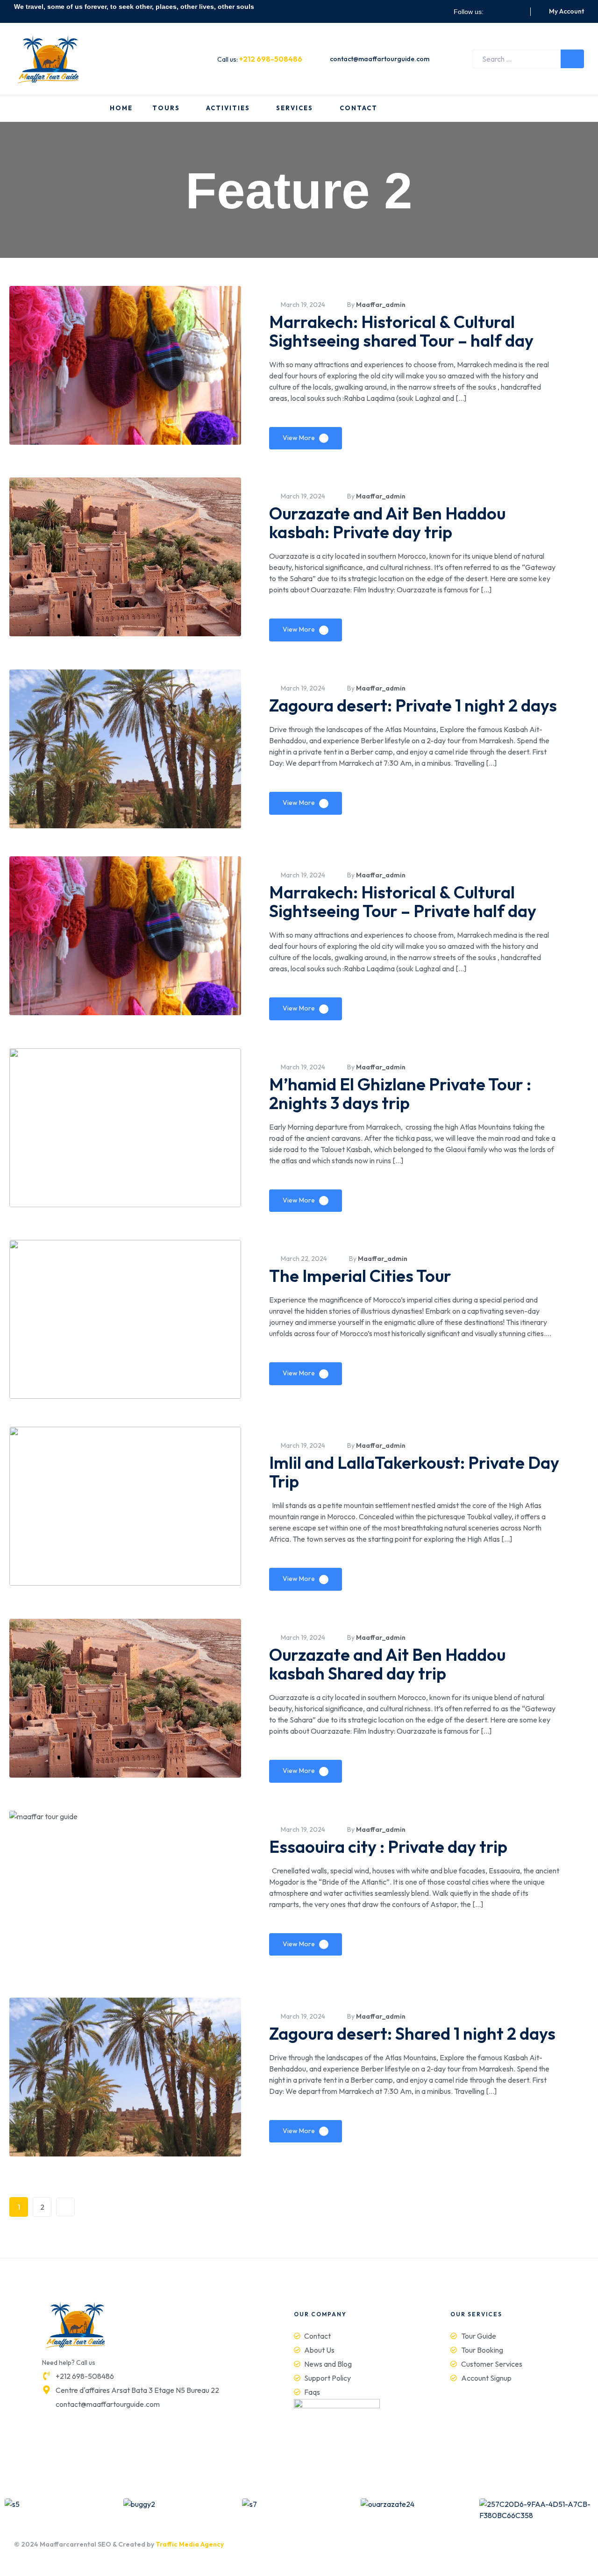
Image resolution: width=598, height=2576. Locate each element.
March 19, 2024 (303, 305)
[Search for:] (528, 59)
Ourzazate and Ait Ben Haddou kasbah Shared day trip (387, 1664)
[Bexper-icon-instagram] (505, 12)
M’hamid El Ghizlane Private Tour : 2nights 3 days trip (400, 1093)
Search (572, 59)
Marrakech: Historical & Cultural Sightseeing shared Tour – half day (401, 331)
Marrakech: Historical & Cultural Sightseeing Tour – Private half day (403, 901)
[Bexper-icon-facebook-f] (494, 12)
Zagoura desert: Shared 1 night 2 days (412, 2033)
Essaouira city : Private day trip (388, 1847)
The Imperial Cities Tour (360, 1276)
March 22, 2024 (304, 1259)
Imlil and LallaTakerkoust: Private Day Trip (414, 1472)
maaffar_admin (381, 305)
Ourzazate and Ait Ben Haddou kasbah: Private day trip (387, 523)
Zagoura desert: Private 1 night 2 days (413, 705)
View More (299, 438)
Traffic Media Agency (190, 2544)
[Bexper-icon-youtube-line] (517, 12)
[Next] (65, 2207)
